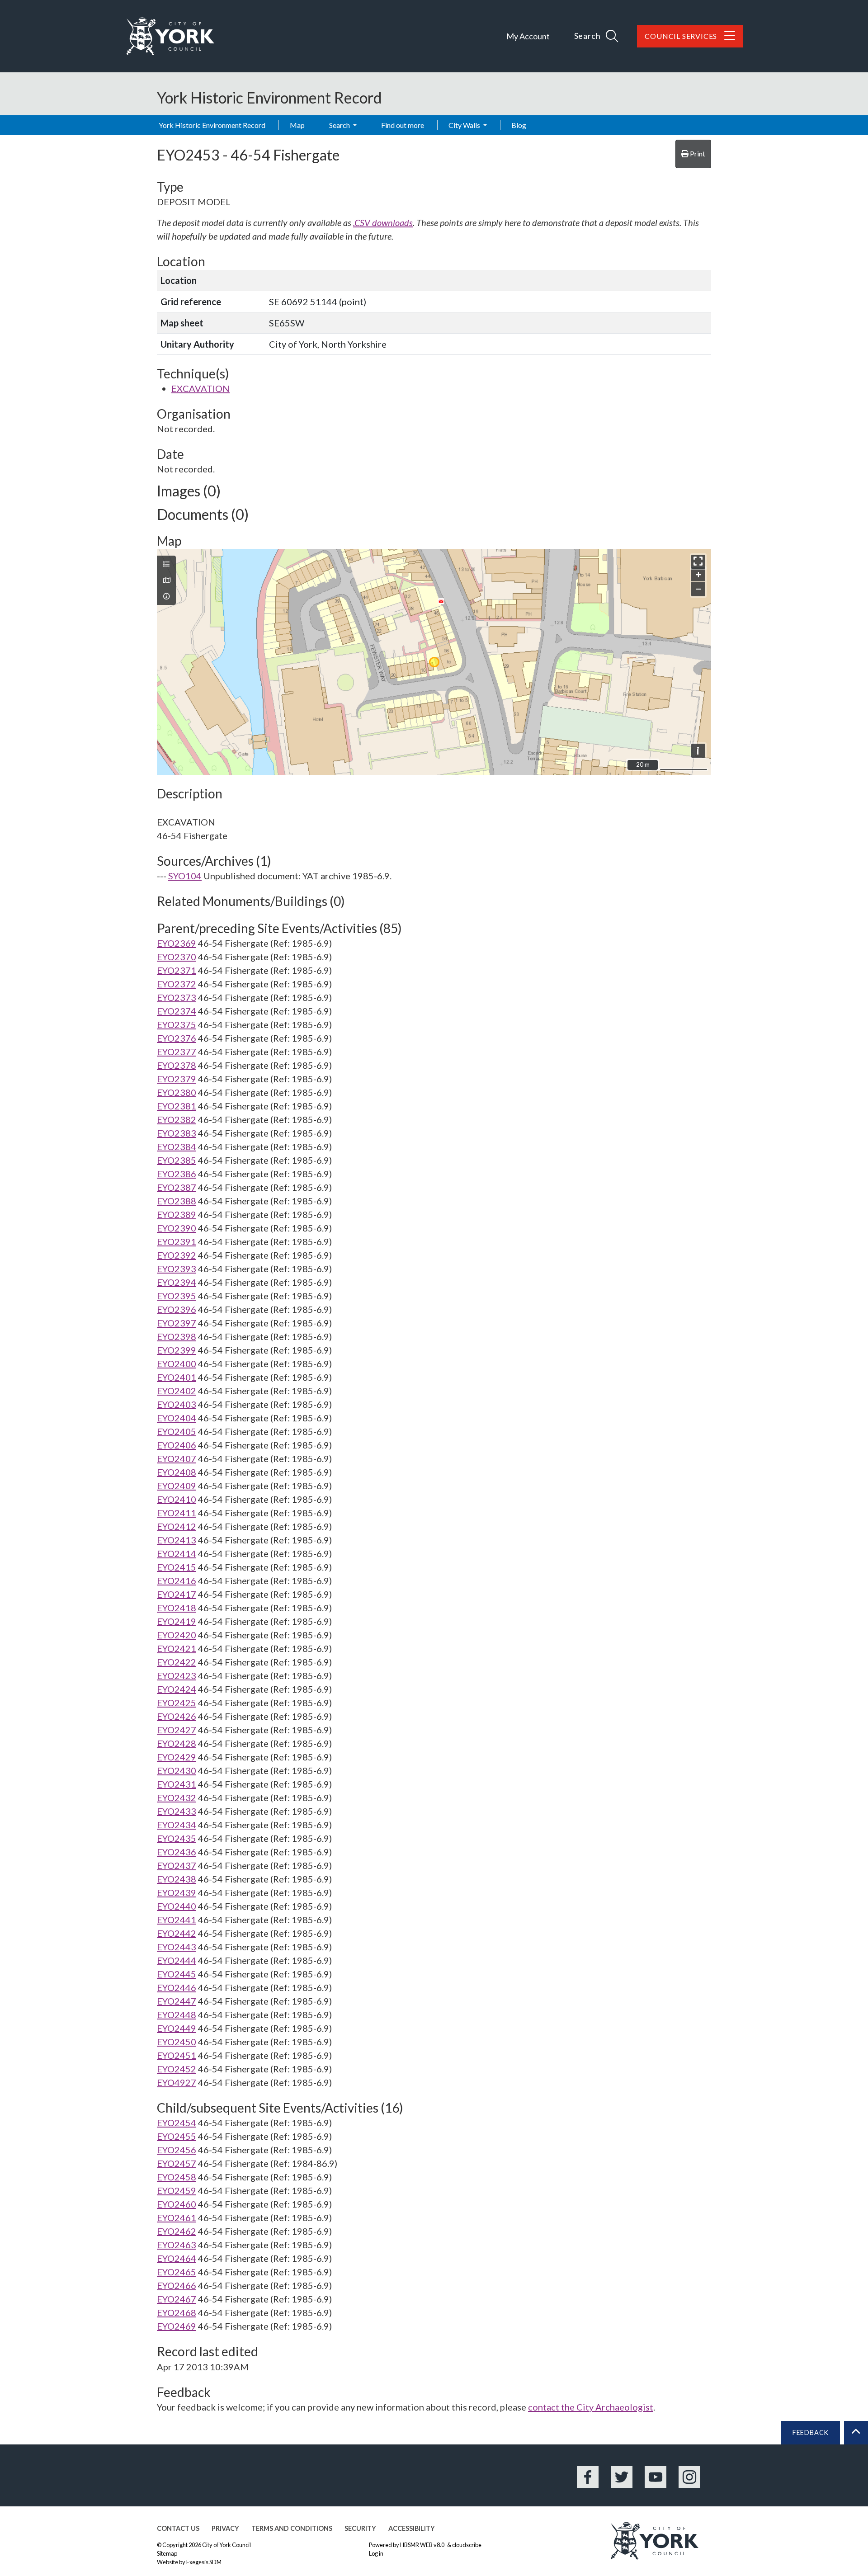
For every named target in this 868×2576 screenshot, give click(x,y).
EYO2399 (177, 1350)
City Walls (465, 125)
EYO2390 (177, 1228)
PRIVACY (225, 2528)
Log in (376, 2553)
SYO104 (185, 876)
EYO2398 (177, 1336)
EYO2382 (177, 1119)
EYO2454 (177, 2123)
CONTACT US (178, 2528)
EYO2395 (177, 1296)
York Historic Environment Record (212, 125)
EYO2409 (177, 1486)
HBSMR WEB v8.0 (423, 2545)
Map (297, 125)
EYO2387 (177, 1187)
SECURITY (360, 2528)
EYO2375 (177, 1024)
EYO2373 (177, 997)
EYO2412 (177, 1526)
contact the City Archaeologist (591, 2407)
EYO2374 (177, 1011)
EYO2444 (177, 1960)
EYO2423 (177, 1675)
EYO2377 (177, 1052)
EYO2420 (177, 1635)
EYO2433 (177, 1811)
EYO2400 (177, 1363)
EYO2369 (177, 943)
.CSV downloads (383, 222)
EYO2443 (177, 1947)
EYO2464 (177, 2258)
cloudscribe (467, 2545)
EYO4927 (177, 2082)
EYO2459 (177, 2190)
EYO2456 (177, 2150)
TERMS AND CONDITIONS (292, 2528)
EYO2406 (177, 1445)
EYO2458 (177, 2177)
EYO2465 (177, 2272)
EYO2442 (177, 1933)
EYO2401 (177, 1377)
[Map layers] (166, 564)
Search (340, 125)
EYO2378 (177, 1065)
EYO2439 (177, 1892)
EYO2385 (177, 1160)
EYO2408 (177, 1472)
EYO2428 (177, 1743)
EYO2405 (177, 1431)
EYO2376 (177, 1038)
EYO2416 (177, 1581)
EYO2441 (177, 1920)
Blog (519, 125)
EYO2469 (177, 2326)
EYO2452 (177, 2069)
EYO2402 (177, 1391)
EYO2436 (177, 1852)
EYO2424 (177, 1689)
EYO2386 (177, 1174)
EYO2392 (177, 1255)
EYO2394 (177, 1282)
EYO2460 (177, 2204)
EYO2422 (177, 1662)
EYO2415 (177, 1567)
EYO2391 (177, 1241)
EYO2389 (177, 1214)
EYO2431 (177, 1784)
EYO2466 (177, 2285)
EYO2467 (177, 2299)
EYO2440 (177, 1906)
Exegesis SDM (204, 2562)
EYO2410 (177, 1499)
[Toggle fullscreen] (698, 562)
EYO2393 (177, 1269)
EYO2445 (177, 1974)
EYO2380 (177, 1092)
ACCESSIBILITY (412, 2528)
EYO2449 (177, 2028)
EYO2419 (177, 1621)
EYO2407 (177, 1458)
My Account (528, 36)
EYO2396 (177, 1309)
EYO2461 (177, 2217)
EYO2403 (177, 1404)
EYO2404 (177, 1418)
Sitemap (167, 2553)
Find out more (403, 125)
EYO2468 (177, 2312)
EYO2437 (177, 1865)
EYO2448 (177, 2015)
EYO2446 (177, 1987)
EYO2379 (177, 1079)
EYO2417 (177, 1594)
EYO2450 (177, 2042)
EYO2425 (177, 1703)
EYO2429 (177, 1757)
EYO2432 (177, 1798)
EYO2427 (177, 1730)
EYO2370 (177, 957)
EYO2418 (177, 1608)
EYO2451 (177, 2055)
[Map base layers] (166, 580)
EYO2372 (177, 984)
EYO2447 (177, 2001)
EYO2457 (177, 2163)
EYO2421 (177, 1648)
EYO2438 (177, 1879)
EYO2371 (177, 970)
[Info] (166, 596)
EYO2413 (177, 1540)
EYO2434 (177, 1825)
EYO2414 (177, 1553)
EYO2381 (177, 1106)
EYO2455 (177, 2136)
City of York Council (226, 2545)
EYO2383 (177, 1133)
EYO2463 (177, 2245)
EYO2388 (177, 1201)
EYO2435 (177, 1838)
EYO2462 (177, 2231)
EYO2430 (177, 1770)
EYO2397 (177, 1323)
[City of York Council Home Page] (170, 36)
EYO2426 (177, 1716)
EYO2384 (177, 1146)
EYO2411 (177, 1513)
